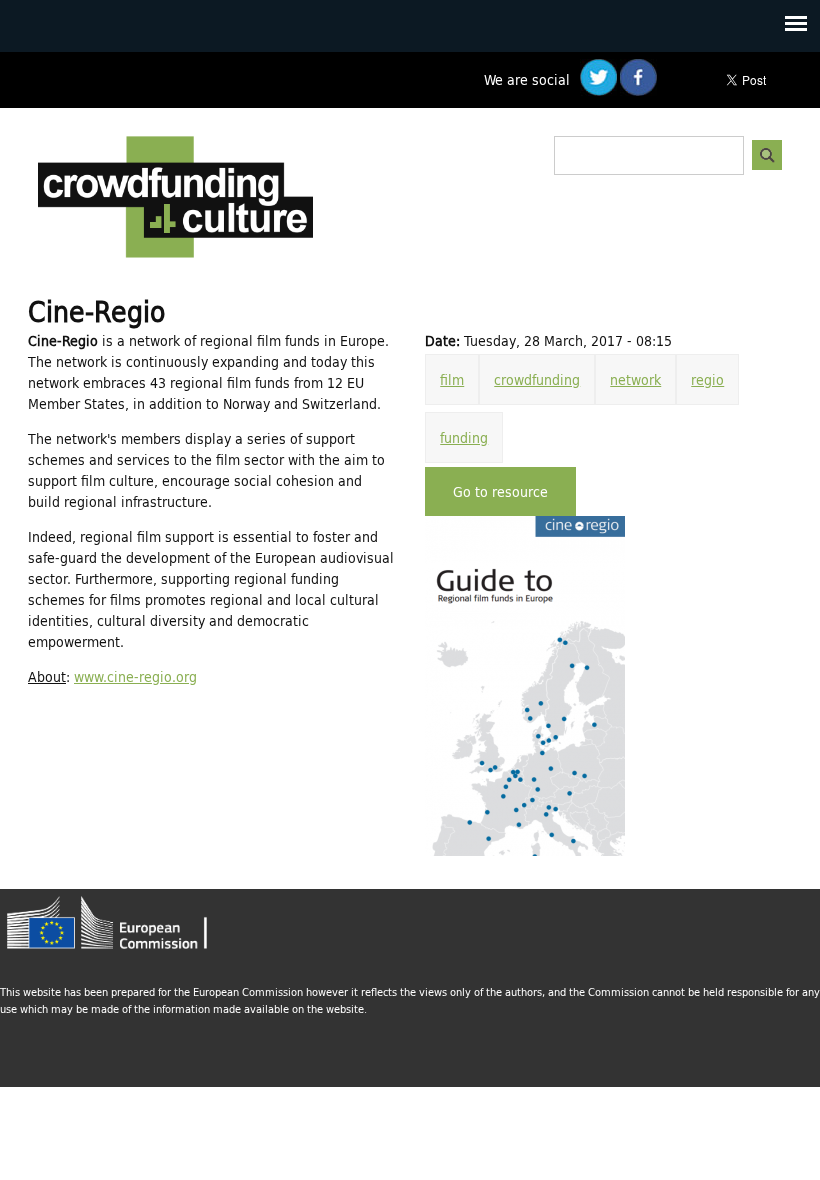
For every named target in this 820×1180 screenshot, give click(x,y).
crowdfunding (537, 379)
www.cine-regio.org (135, 676)
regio (707, 379)
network (635, 379)
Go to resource (500, 491)
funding (464, 437)
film (452, 379)
